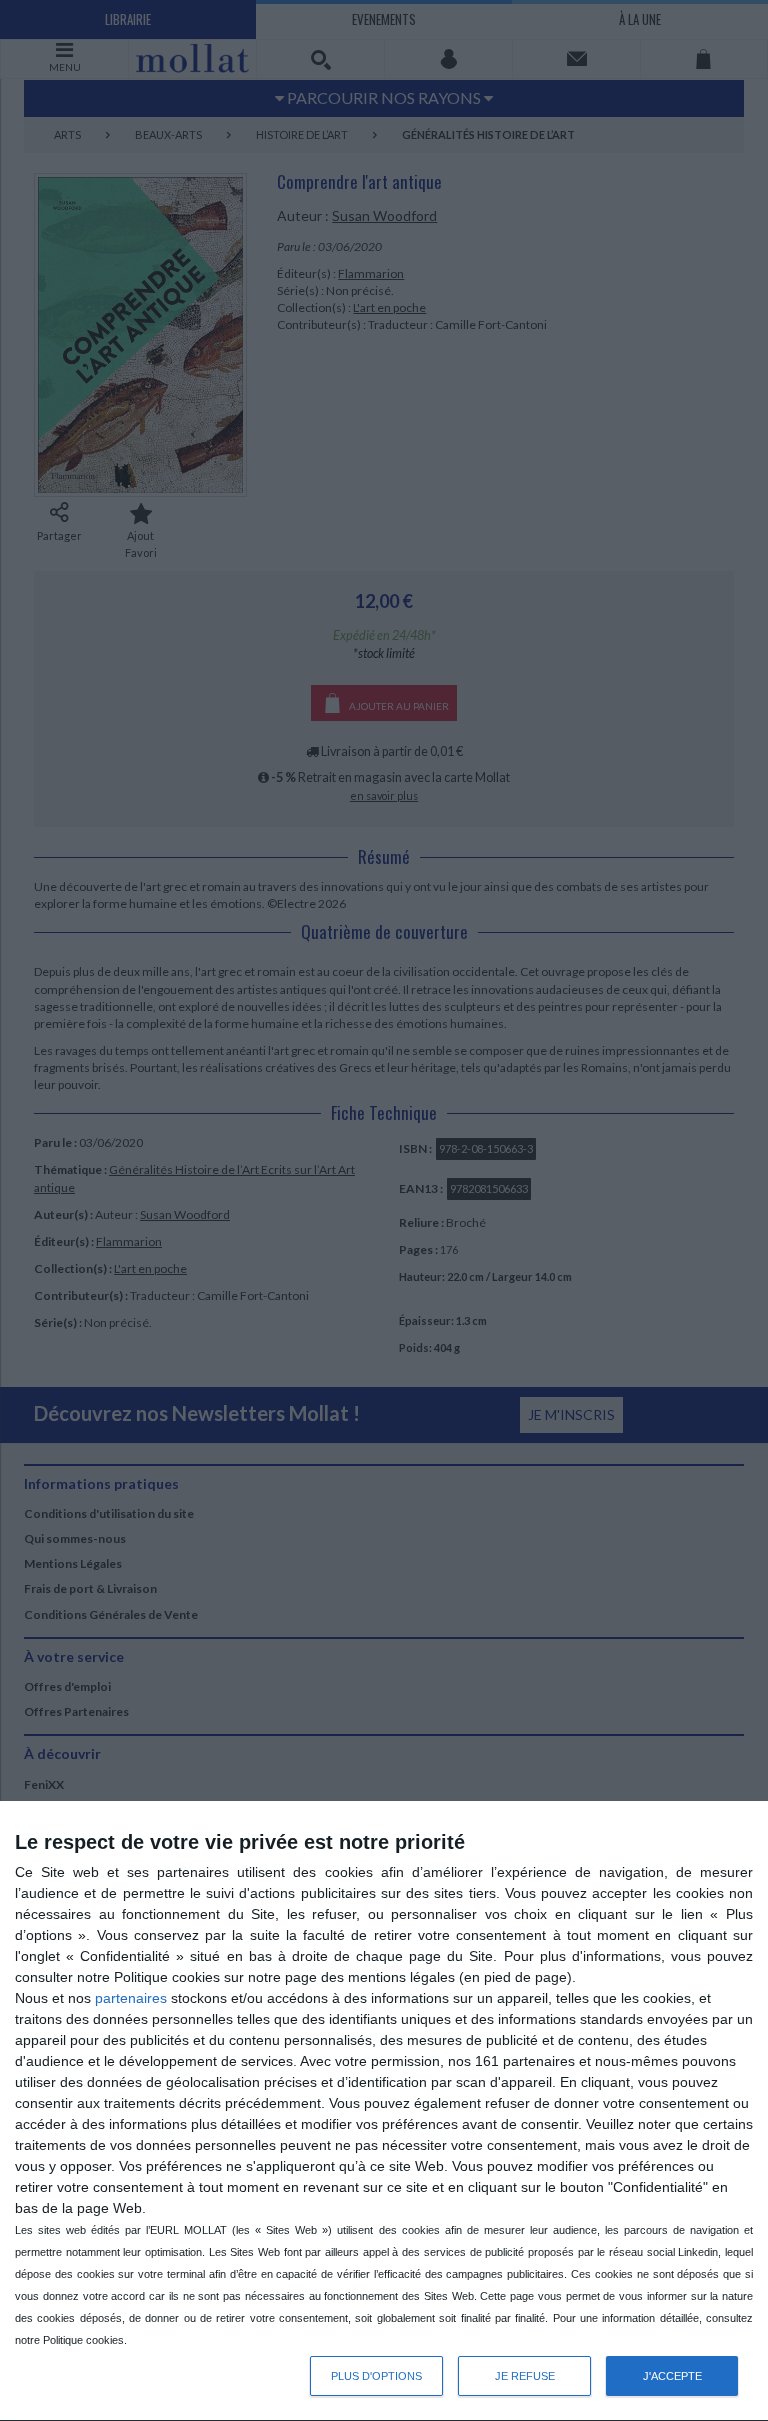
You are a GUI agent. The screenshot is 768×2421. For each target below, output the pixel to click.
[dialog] (384, 2111)
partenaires (131, 1998)
